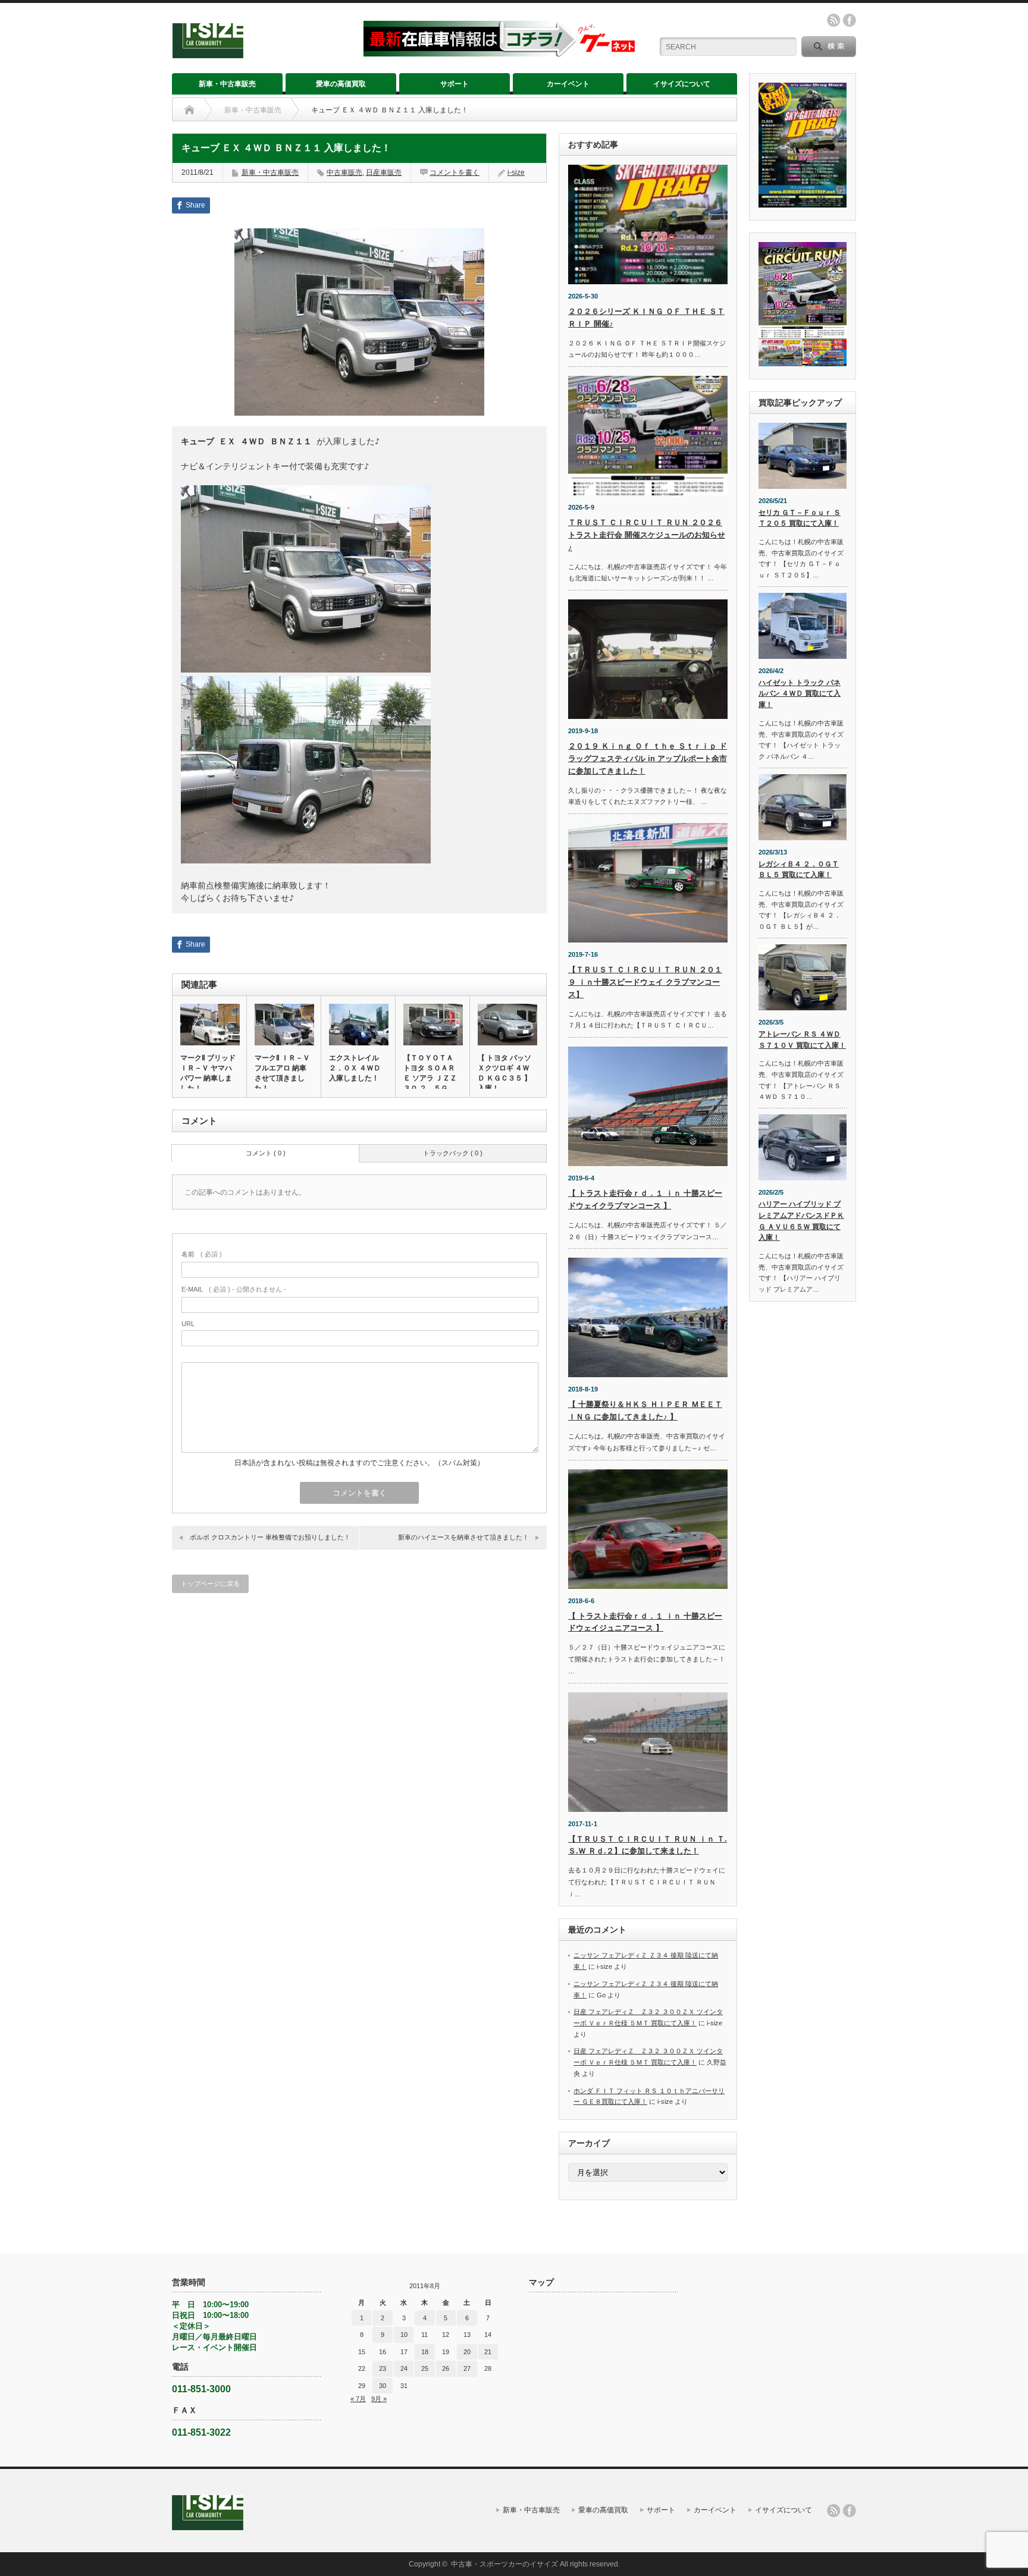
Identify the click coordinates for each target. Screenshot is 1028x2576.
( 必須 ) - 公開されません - (234, 1289)
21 (488, 2352)
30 (383, 2386)
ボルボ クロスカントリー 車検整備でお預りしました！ (270, 1537)
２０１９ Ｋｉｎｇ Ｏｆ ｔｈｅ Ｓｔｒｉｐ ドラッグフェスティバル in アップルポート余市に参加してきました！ (648, 758)
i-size (516, 172)
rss (833, 20)
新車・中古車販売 (227, 84)
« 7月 (358, 2399)
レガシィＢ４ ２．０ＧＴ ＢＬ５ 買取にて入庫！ (799, 870)
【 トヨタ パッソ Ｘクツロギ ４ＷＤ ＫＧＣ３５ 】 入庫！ (504, 1073)
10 (404, 2335)
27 (467, 2368)
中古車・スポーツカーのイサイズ (504, 2564)
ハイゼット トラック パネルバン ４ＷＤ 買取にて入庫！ (800, 694)
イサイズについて (682, 84)
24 (404, 2368)
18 (425, 2352)
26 (446, 2368)
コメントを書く (455, 172)
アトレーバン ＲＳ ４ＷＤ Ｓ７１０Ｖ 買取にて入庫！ (802, 1040)
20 (467, 2352)
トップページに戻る (210, 1584)
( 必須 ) (202, 1254)
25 (425, 2368)
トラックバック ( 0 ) (453, 1153)
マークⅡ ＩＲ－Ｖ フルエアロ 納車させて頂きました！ (282, 1073)
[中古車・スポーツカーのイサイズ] (260, 53)
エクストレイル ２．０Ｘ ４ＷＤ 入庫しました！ (355, 1068)
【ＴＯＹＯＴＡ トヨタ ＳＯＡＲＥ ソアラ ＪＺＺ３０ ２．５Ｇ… (430, 1073)
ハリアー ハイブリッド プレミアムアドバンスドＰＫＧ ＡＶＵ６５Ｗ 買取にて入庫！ (801, 1221)
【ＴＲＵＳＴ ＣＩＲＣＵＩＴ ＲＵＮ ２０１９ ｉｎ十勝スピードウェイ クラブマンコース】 (645, 982)
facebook (850, 20)
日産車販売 (384, 172)
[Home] (189, 110)
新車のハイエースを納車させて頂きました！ (463, 1537)
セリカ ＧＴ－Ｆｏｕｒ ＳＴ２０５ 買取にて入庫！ (800, 518)
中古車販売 (344, 172)
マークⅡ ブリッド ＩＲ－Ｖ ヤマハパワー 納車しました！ (208, 1073)
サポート (455, 84)
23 (383, 2368)
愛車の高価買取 (341, 84)
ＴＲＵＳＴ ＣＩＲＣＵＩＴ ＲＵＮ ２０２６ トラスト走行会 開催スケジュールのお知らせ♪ (647, 535)
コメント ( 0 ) (266, 1153)
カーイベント (568, 84)
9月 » (379, 2399)
